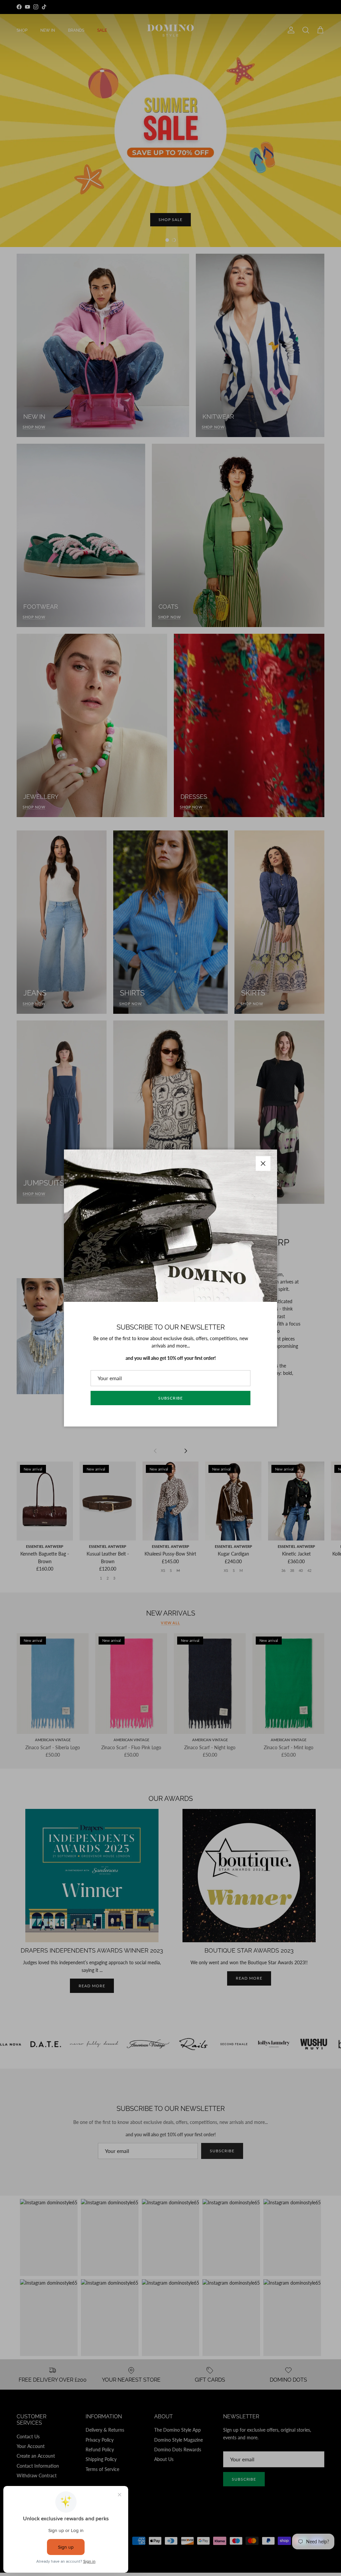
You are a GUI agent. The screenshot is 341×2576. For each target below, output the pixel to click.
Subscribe (170, 1398)
